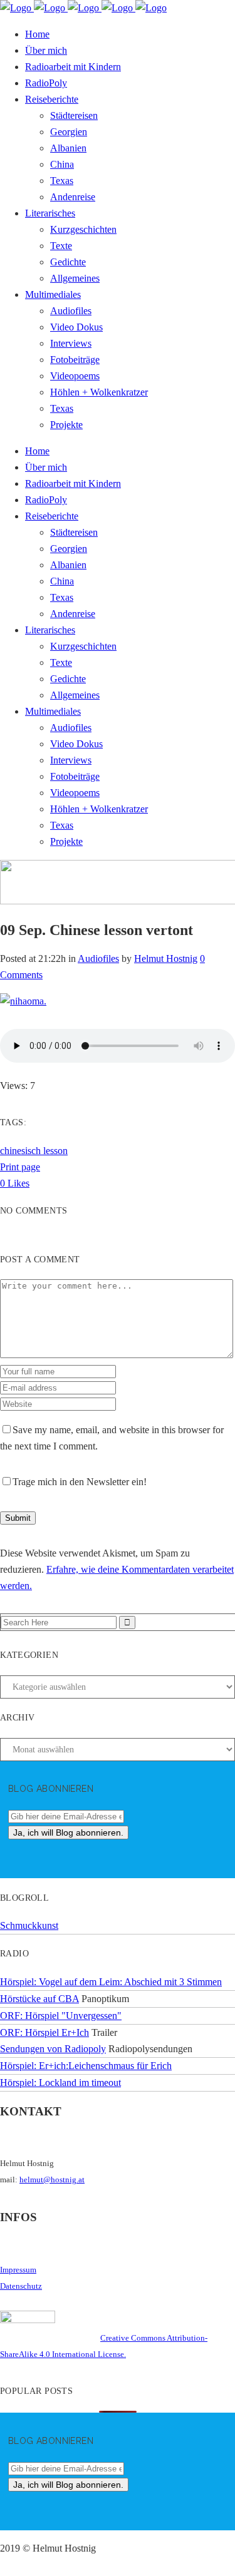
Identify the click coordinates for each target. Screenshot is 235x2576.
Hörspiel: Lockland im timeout (60, 2083)
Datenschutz (21, 2286)
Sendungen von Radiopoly (53, 2049)
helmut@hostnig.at (52, 2180)
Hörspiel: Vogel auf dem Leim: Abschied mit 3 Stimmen (111, 1982)
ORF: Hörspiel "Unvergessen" (61, 2016)
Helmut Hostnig (166, 958)
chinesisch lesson (34, 1151)
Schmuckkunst (29, 1925)
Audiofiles (98, 958)
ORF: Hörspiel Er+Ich (44, 2032)
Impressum (18, 2270)
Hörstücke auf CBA (39, 1999)
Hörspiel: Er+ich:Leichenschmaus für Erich (86, 2066)
